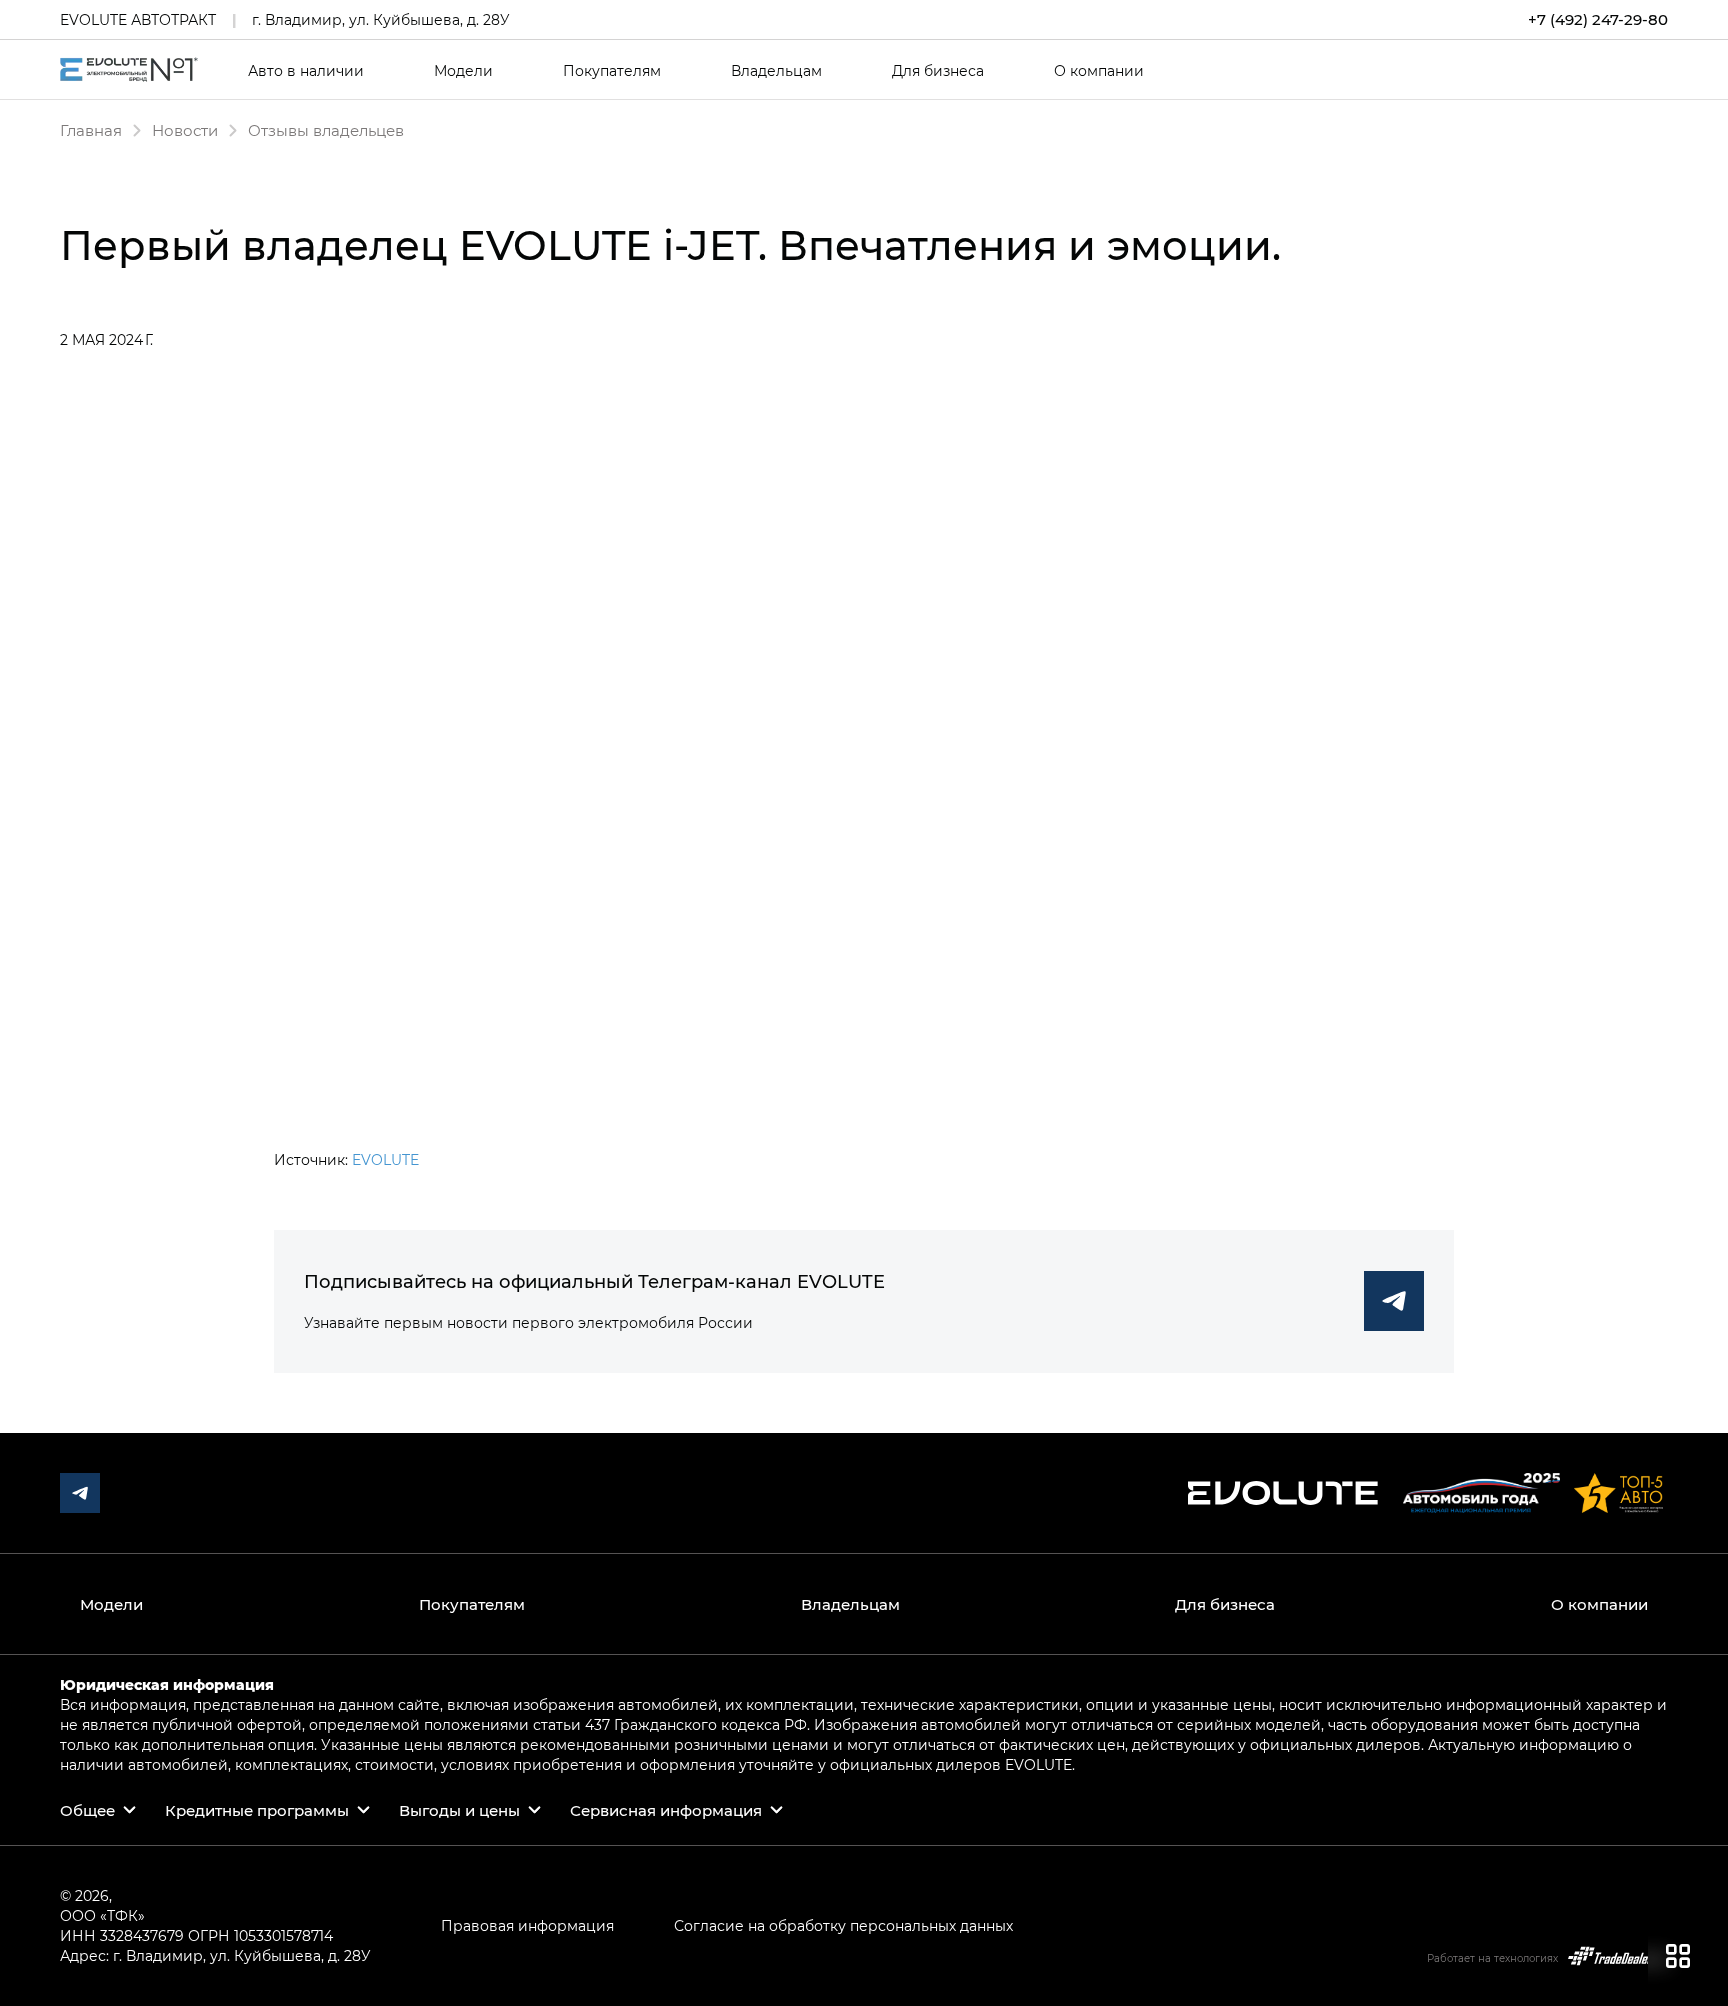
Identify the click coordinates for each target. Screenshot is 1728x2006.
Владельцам (776, 71)
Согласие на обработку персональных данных (843, 1925)
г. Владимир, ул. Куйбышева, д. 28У (381, 19)
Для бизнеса (938, 71)
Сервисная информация (666, 1810)
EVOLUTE (385, 1159)
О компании (1099, 71)
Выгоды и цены (459, 1810)
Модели (463, 71)
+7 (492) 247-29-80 (1598, 19)
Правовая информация (527, 1925)
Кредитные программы (257, 1810)
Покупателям (612, 71)
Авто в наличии (306, 71)
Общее (87, 1810)
